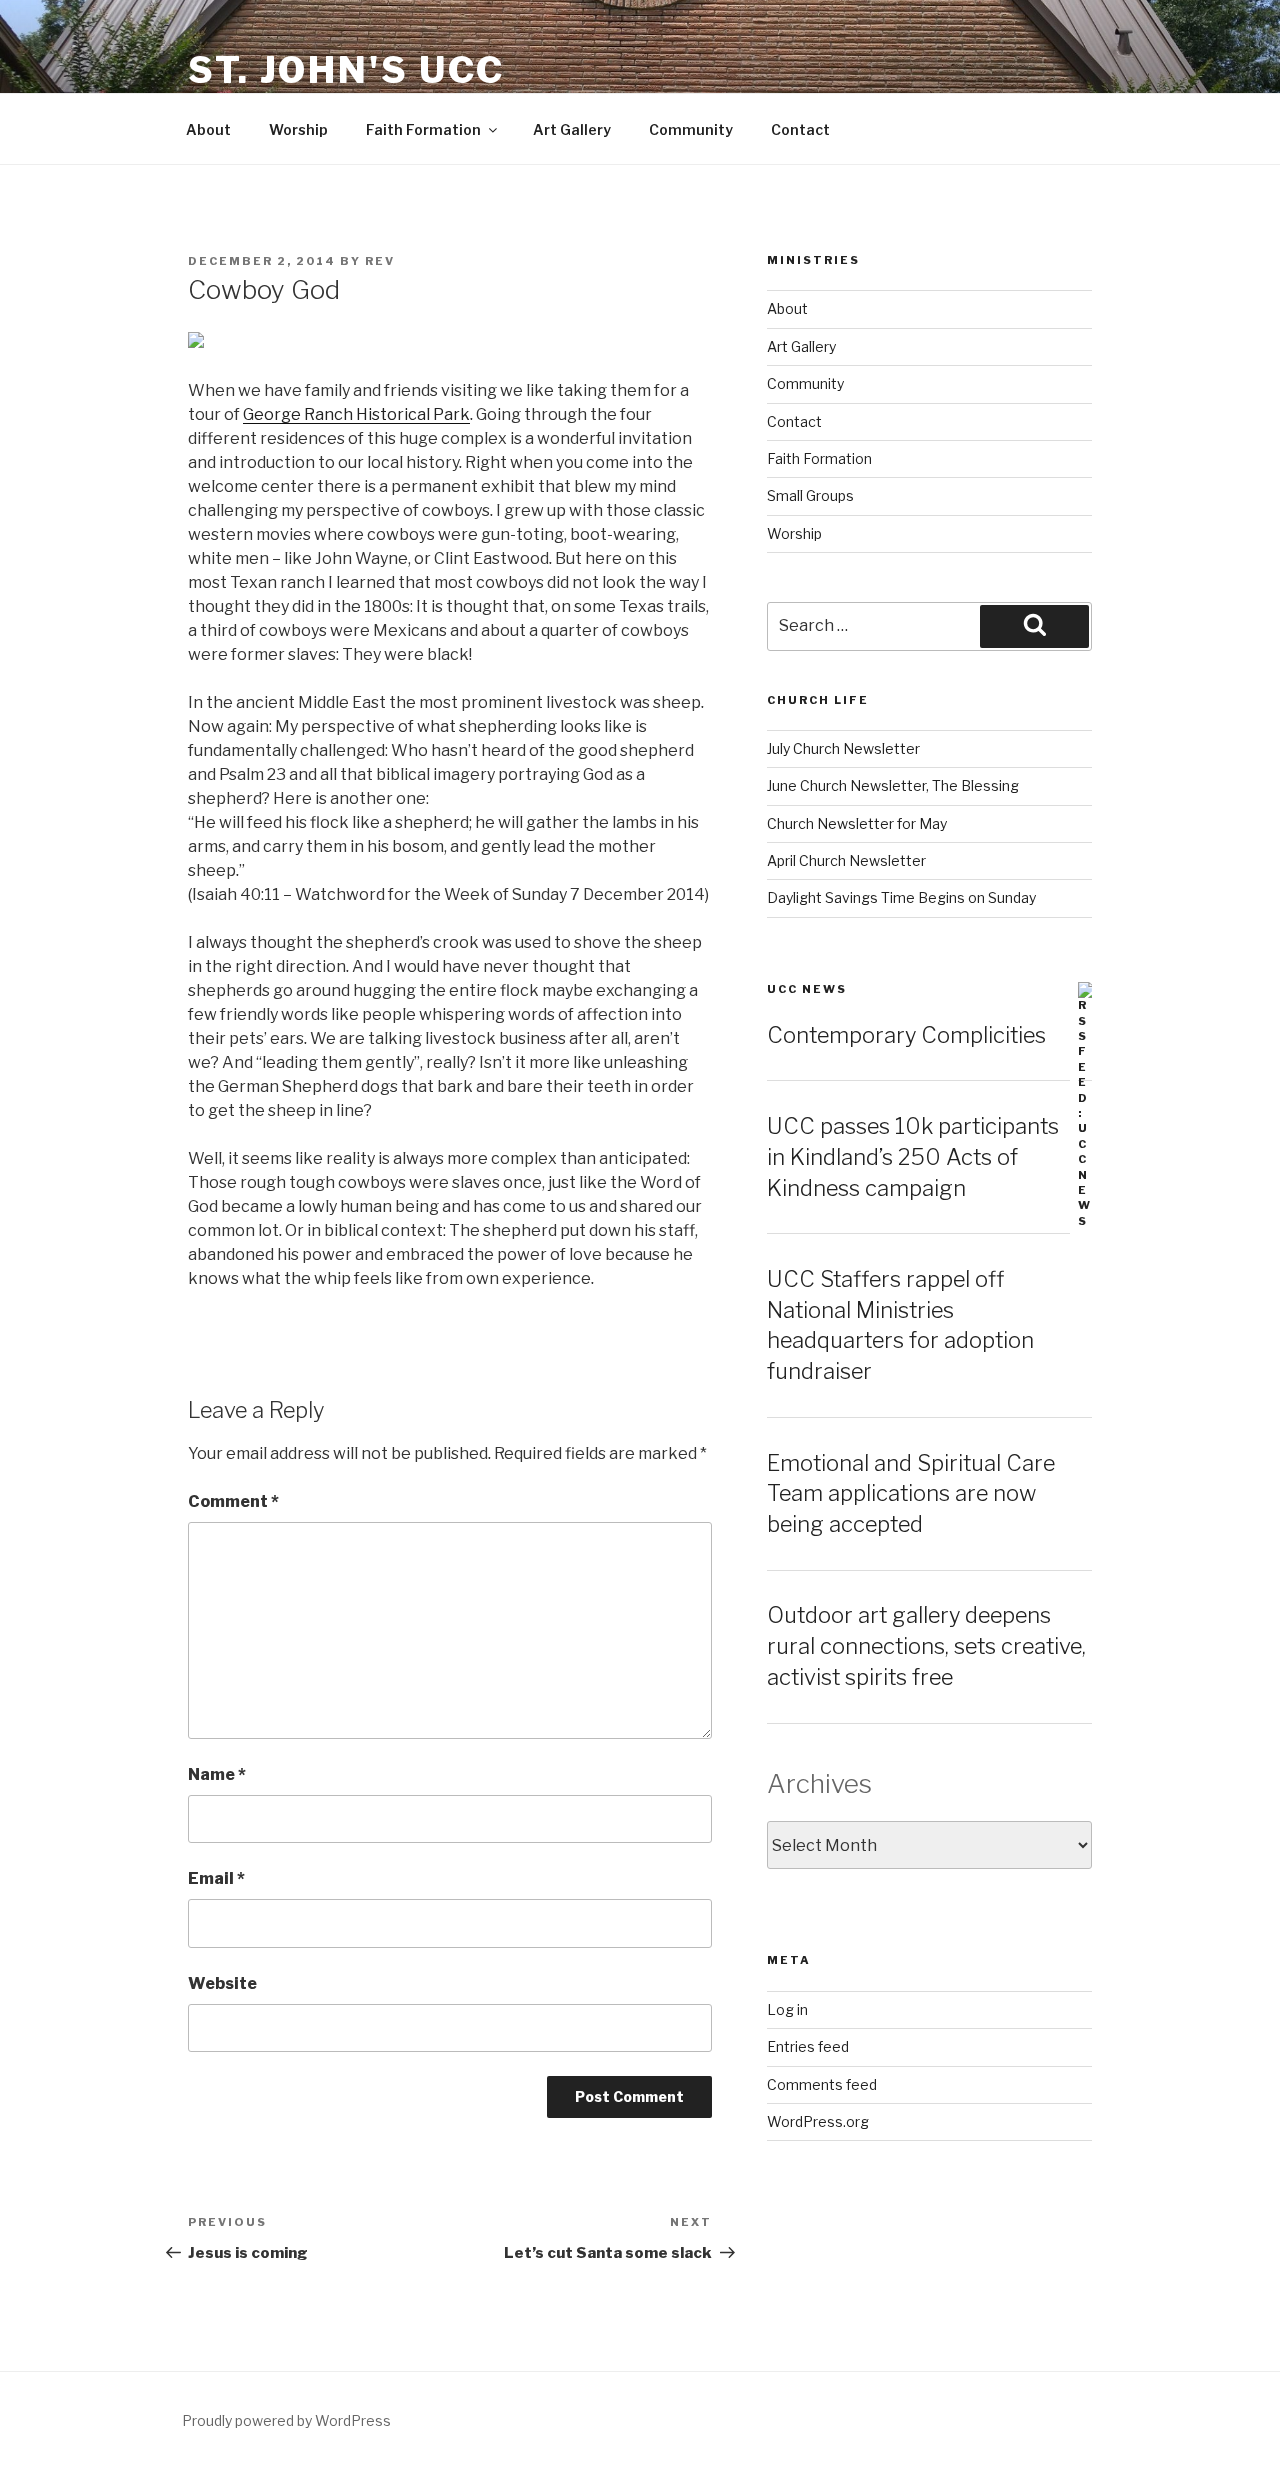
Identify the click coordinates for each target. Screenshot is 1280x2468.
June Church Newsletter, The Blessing (893, 785)
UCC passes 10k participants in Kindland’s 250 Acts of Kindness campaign (913, 1157)
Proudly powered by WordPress (286, 2420)
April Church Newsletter (846, 860)
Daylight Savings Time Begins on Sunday (901, 897)
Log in (787, 2009)
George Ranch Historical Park (356, 414)
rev (380, 261)
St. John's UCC (346, 70)
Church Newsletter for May (857, 823)
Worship (298, 129)
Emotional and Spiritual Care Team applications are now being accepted (911, 1494)
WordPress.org (818, 2121)
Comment (233, 1501)
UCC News (807, 989)
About (208, 129)
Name (217, 1774)
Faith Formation (423, 129)
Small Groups (810, 495)
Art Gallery (572, 129)
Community (691, 129)
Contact (800, 129)
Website (222, 1983)
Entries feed (808, 2046)
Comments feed (822, 2084)
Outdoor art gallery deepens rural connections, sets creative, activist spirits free (926, 1646)
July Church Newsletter (843, 748)
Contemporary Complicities (906, 1035)
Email (216, 1878)
